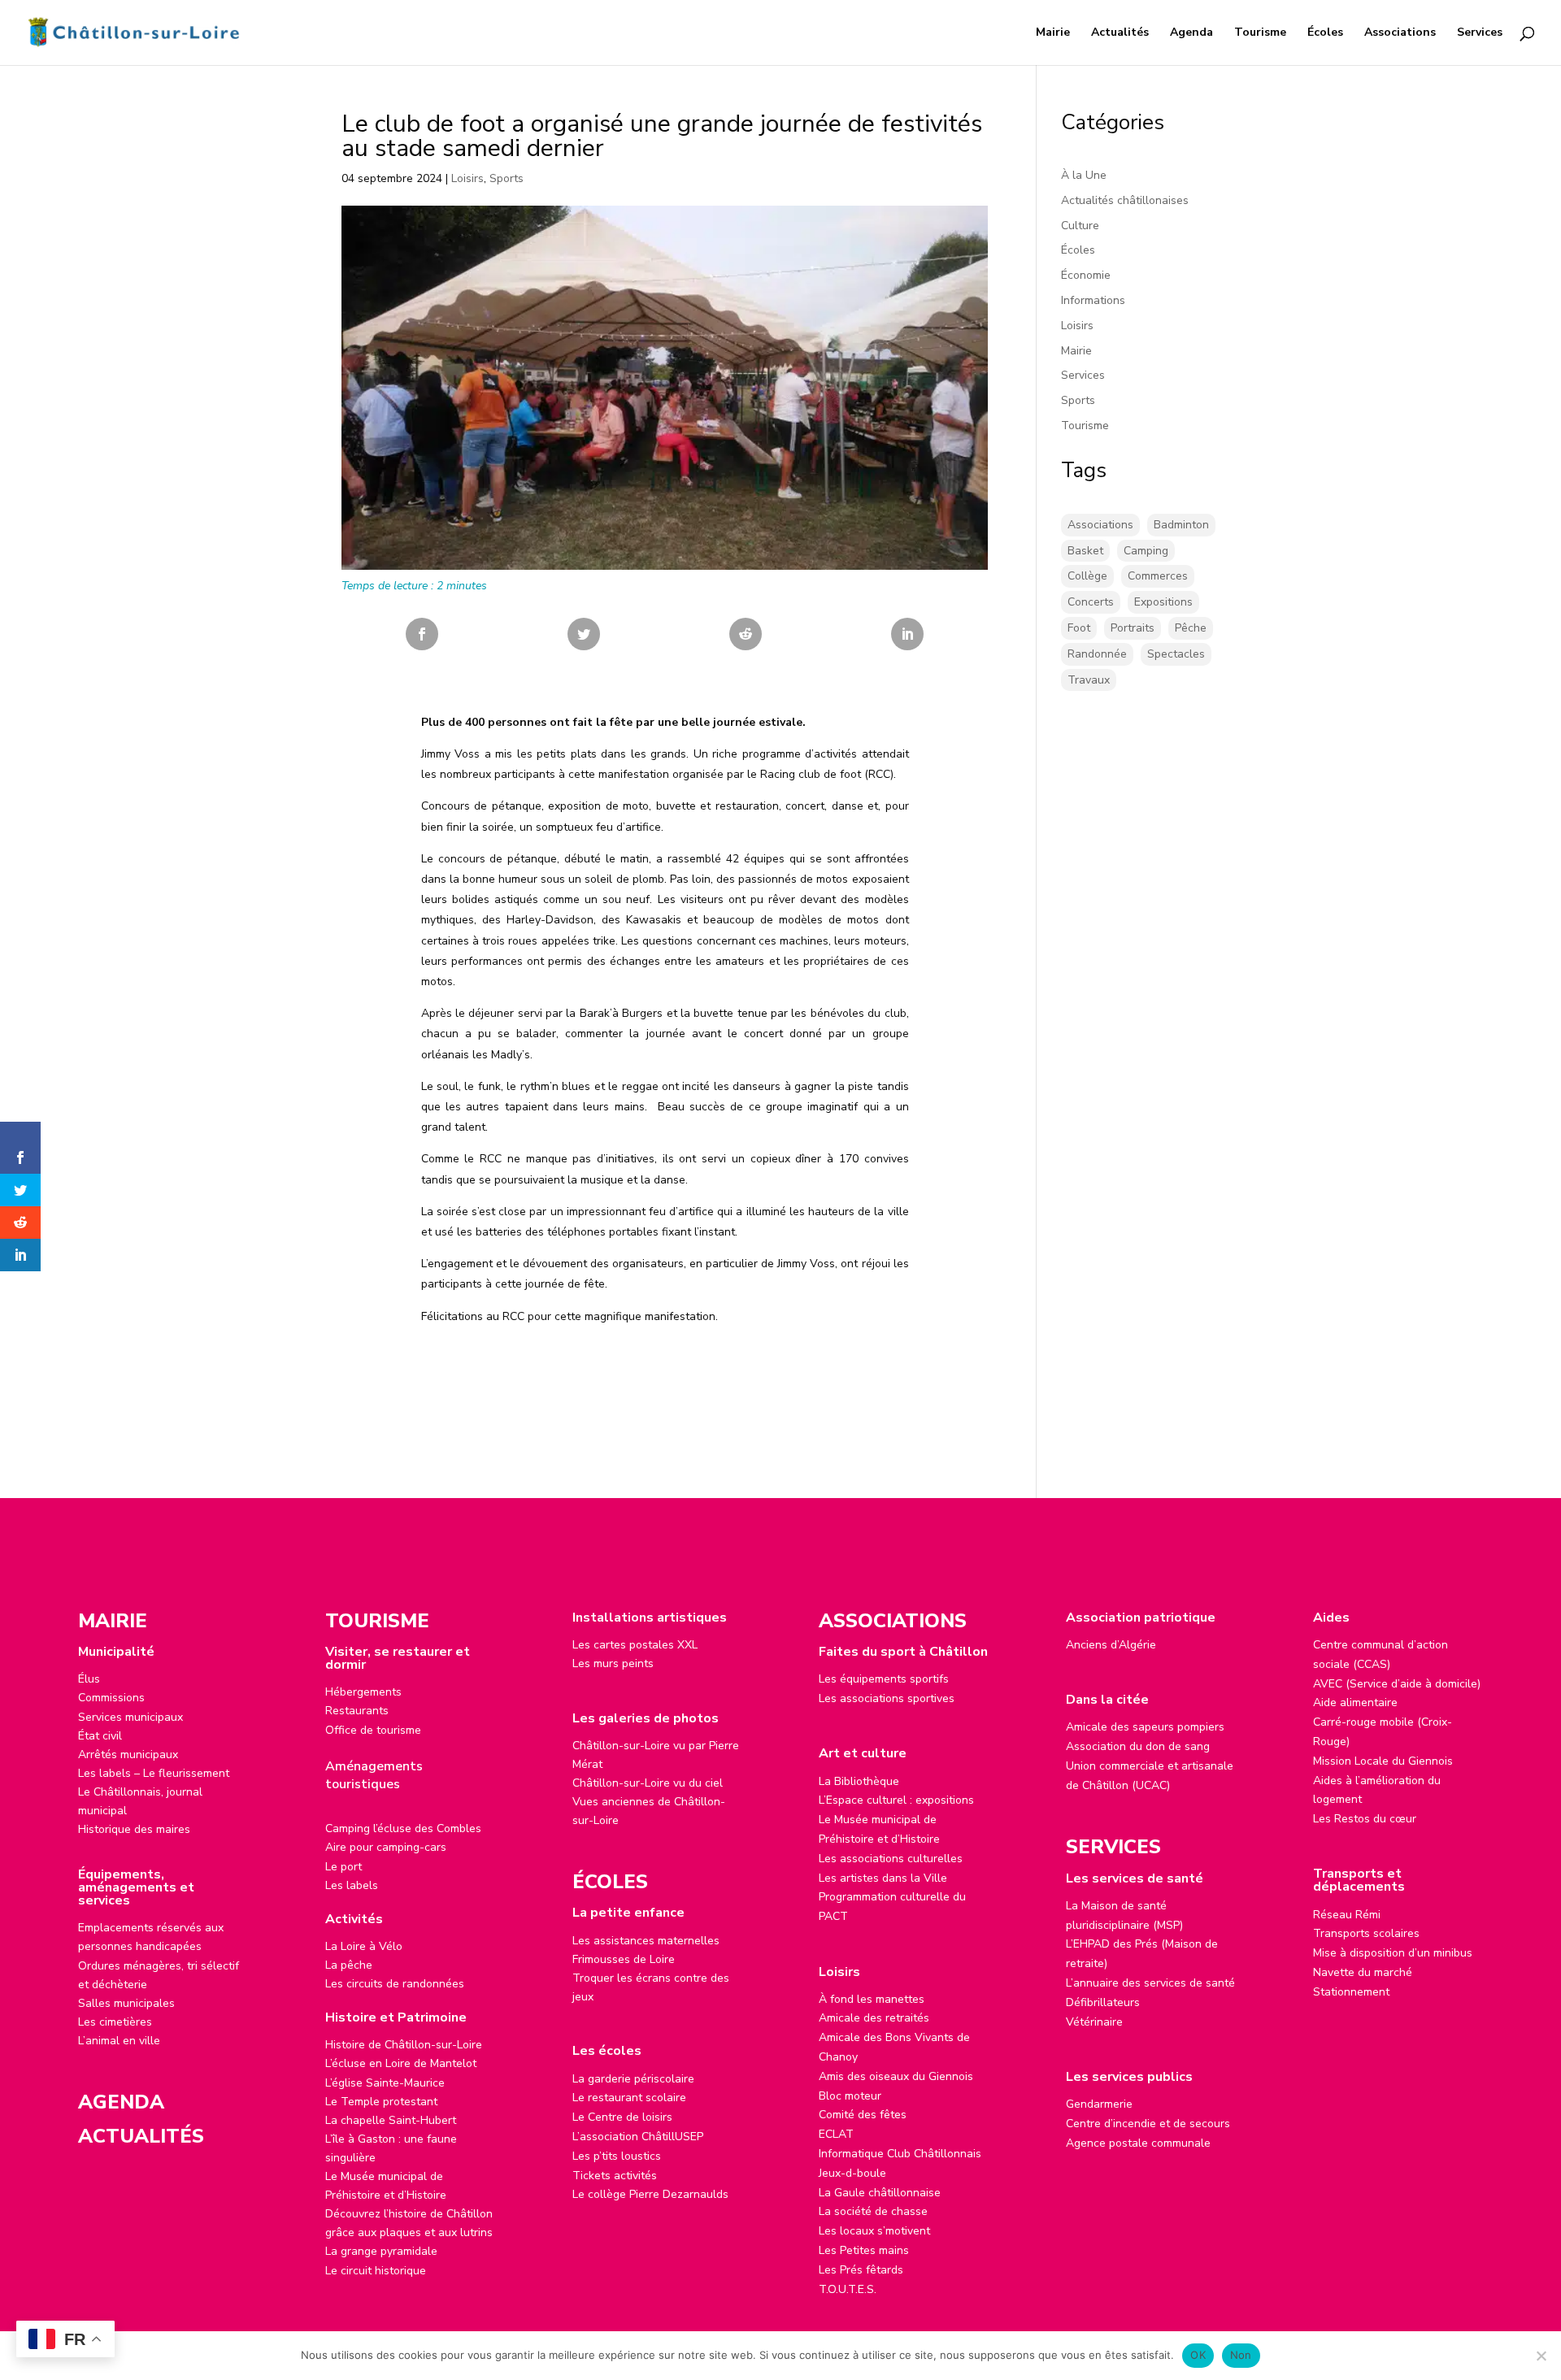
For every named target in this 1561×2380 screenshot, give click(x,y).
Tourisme (1260, 33)
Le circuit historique (376, 2271)
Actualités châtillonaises (1125, 200)
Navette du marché (1363, 1972)
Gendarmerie (1099, 2104)
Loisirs (467, 178)
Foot (1079, 628)
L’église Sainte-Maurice (385, 2083)
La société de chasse (873, 2211)
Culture (1080, 226)
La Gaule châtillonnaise (880, 2193)
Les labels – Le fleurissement (154, 1773)
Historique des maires (134, 1829)
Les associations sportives (887, 1698)
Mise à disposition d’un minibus (1393, 1953)
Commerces (1158, 576)
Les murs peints (613, 1663)
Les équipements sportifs (884, 1679)
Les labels (352, 1885)
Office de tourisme (373, 1730)
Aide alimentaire (1355, 1702)
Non (1241, 2355)
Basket (1085, 551)
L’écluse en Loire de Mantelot (401, 2063)
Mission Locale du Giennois (1383, 1761)
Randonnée (1097, 654)
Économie (1086, 275)
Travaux (1089, 680)
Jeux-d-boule (852, 2173)
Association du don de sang (1138, 1746)
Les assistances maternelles (646, 1941)
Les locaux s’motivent (874, 2231)
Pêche (1191, 628)
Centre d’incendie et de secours (1148, 2124)
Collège (1087, 576)
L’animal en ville (119, 2041)
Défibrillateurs (1103, 2002)
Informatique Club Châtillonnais (900, 2154)
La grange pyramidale (381, 2251)
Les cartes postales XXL (635, 1645)
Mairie (1053, 33)
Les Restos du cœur (1365, 1819)
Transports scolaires (1366, 1933)
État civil (100, 1736)
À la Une (1084, 175)
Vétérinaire (1094, 2022)
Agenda (1191, 33)
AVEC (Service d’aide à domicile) (1397, 1684)
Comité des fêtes (863, 2115)
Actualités (1120, 33)
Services (1480, 33)
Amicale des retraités (874, 2018)
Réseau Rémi (1347, 1915)
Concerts (1091, 602)
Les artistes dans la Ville (883, 1878)
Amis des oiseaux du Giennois (896, 2076)
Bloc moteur (850, 2096)
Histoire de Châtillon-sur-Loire (404, 2045)
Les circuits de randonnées (395, 1984)
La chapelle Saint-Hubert (391, 2120)
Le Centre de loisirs (622, 2117)
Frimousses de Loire (624, 1959)
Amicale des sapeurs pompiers (1145, 1727)
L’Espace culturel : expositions (896, 1800)
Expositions (1163, 602)
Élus (89, 1679)
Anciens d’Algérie (1111, 1645)
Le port (344, 1867)
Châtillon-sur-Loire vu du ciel (648, 1783)
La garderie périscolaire (633, 2079)
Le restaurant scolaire (629, 2098)
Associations (1400, 33)
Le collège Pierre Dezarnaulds (650, 2194)
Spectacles (1176, 654)
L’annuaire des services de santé (1150, 1983)
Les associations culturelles (891, 1859)
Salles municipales (126, 2003)
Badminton (1181, 525)
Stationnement (1351, 1992)
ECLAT (836, 2134)
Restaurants (357, 1711)
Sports (507, 178)
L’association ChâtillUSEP (638, 2137)
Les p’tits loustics (617, 2156)
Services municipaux (130, 1717)
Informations (1093, 300)
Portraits (1133, 628)
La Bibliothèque (859, 1781)
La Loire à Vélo (364, 1946)
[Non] (1541, 2356)
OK (1198, 2355)
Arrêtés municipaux (128, 1755)
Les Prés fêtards (861, 2270)
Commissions (111, 1698)
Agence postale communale (1138, 2143)
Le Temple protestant (381, 2102)
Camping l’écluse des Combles (403, 1828)
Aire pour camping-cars (386, 1847)
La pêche (349, 1965)
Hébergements (363, 1692)
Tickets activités (615, 2176)
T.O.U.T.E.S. (848, 2289)
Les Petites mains (864, 2250)
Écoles (1325, 33)
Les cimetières (115, 2022)
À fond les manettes (872, 1999)
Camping (1146, 551)
